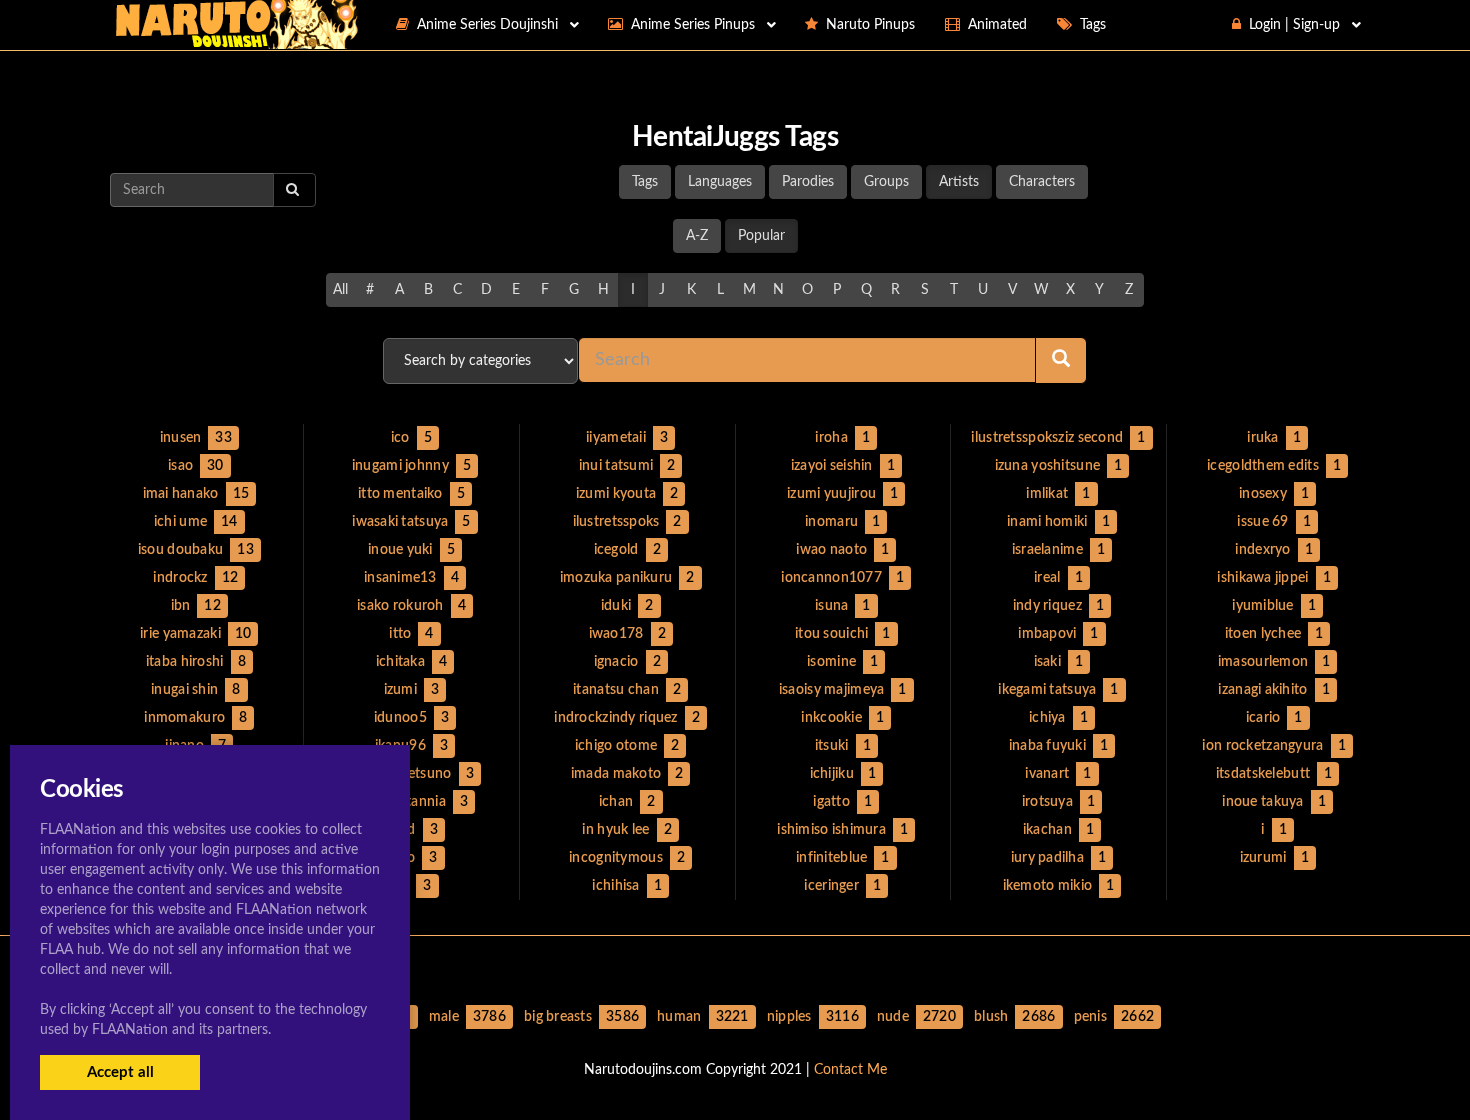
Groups (886, 182)
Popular (761, 236)
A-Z (697, 236)
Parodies (808, 182)
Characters (1042, 182)
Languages (720, 182)
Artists (959, 182)
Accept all (120, 1072)
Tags (645, 182)
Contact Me (850, 1070)
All (340, 290)
